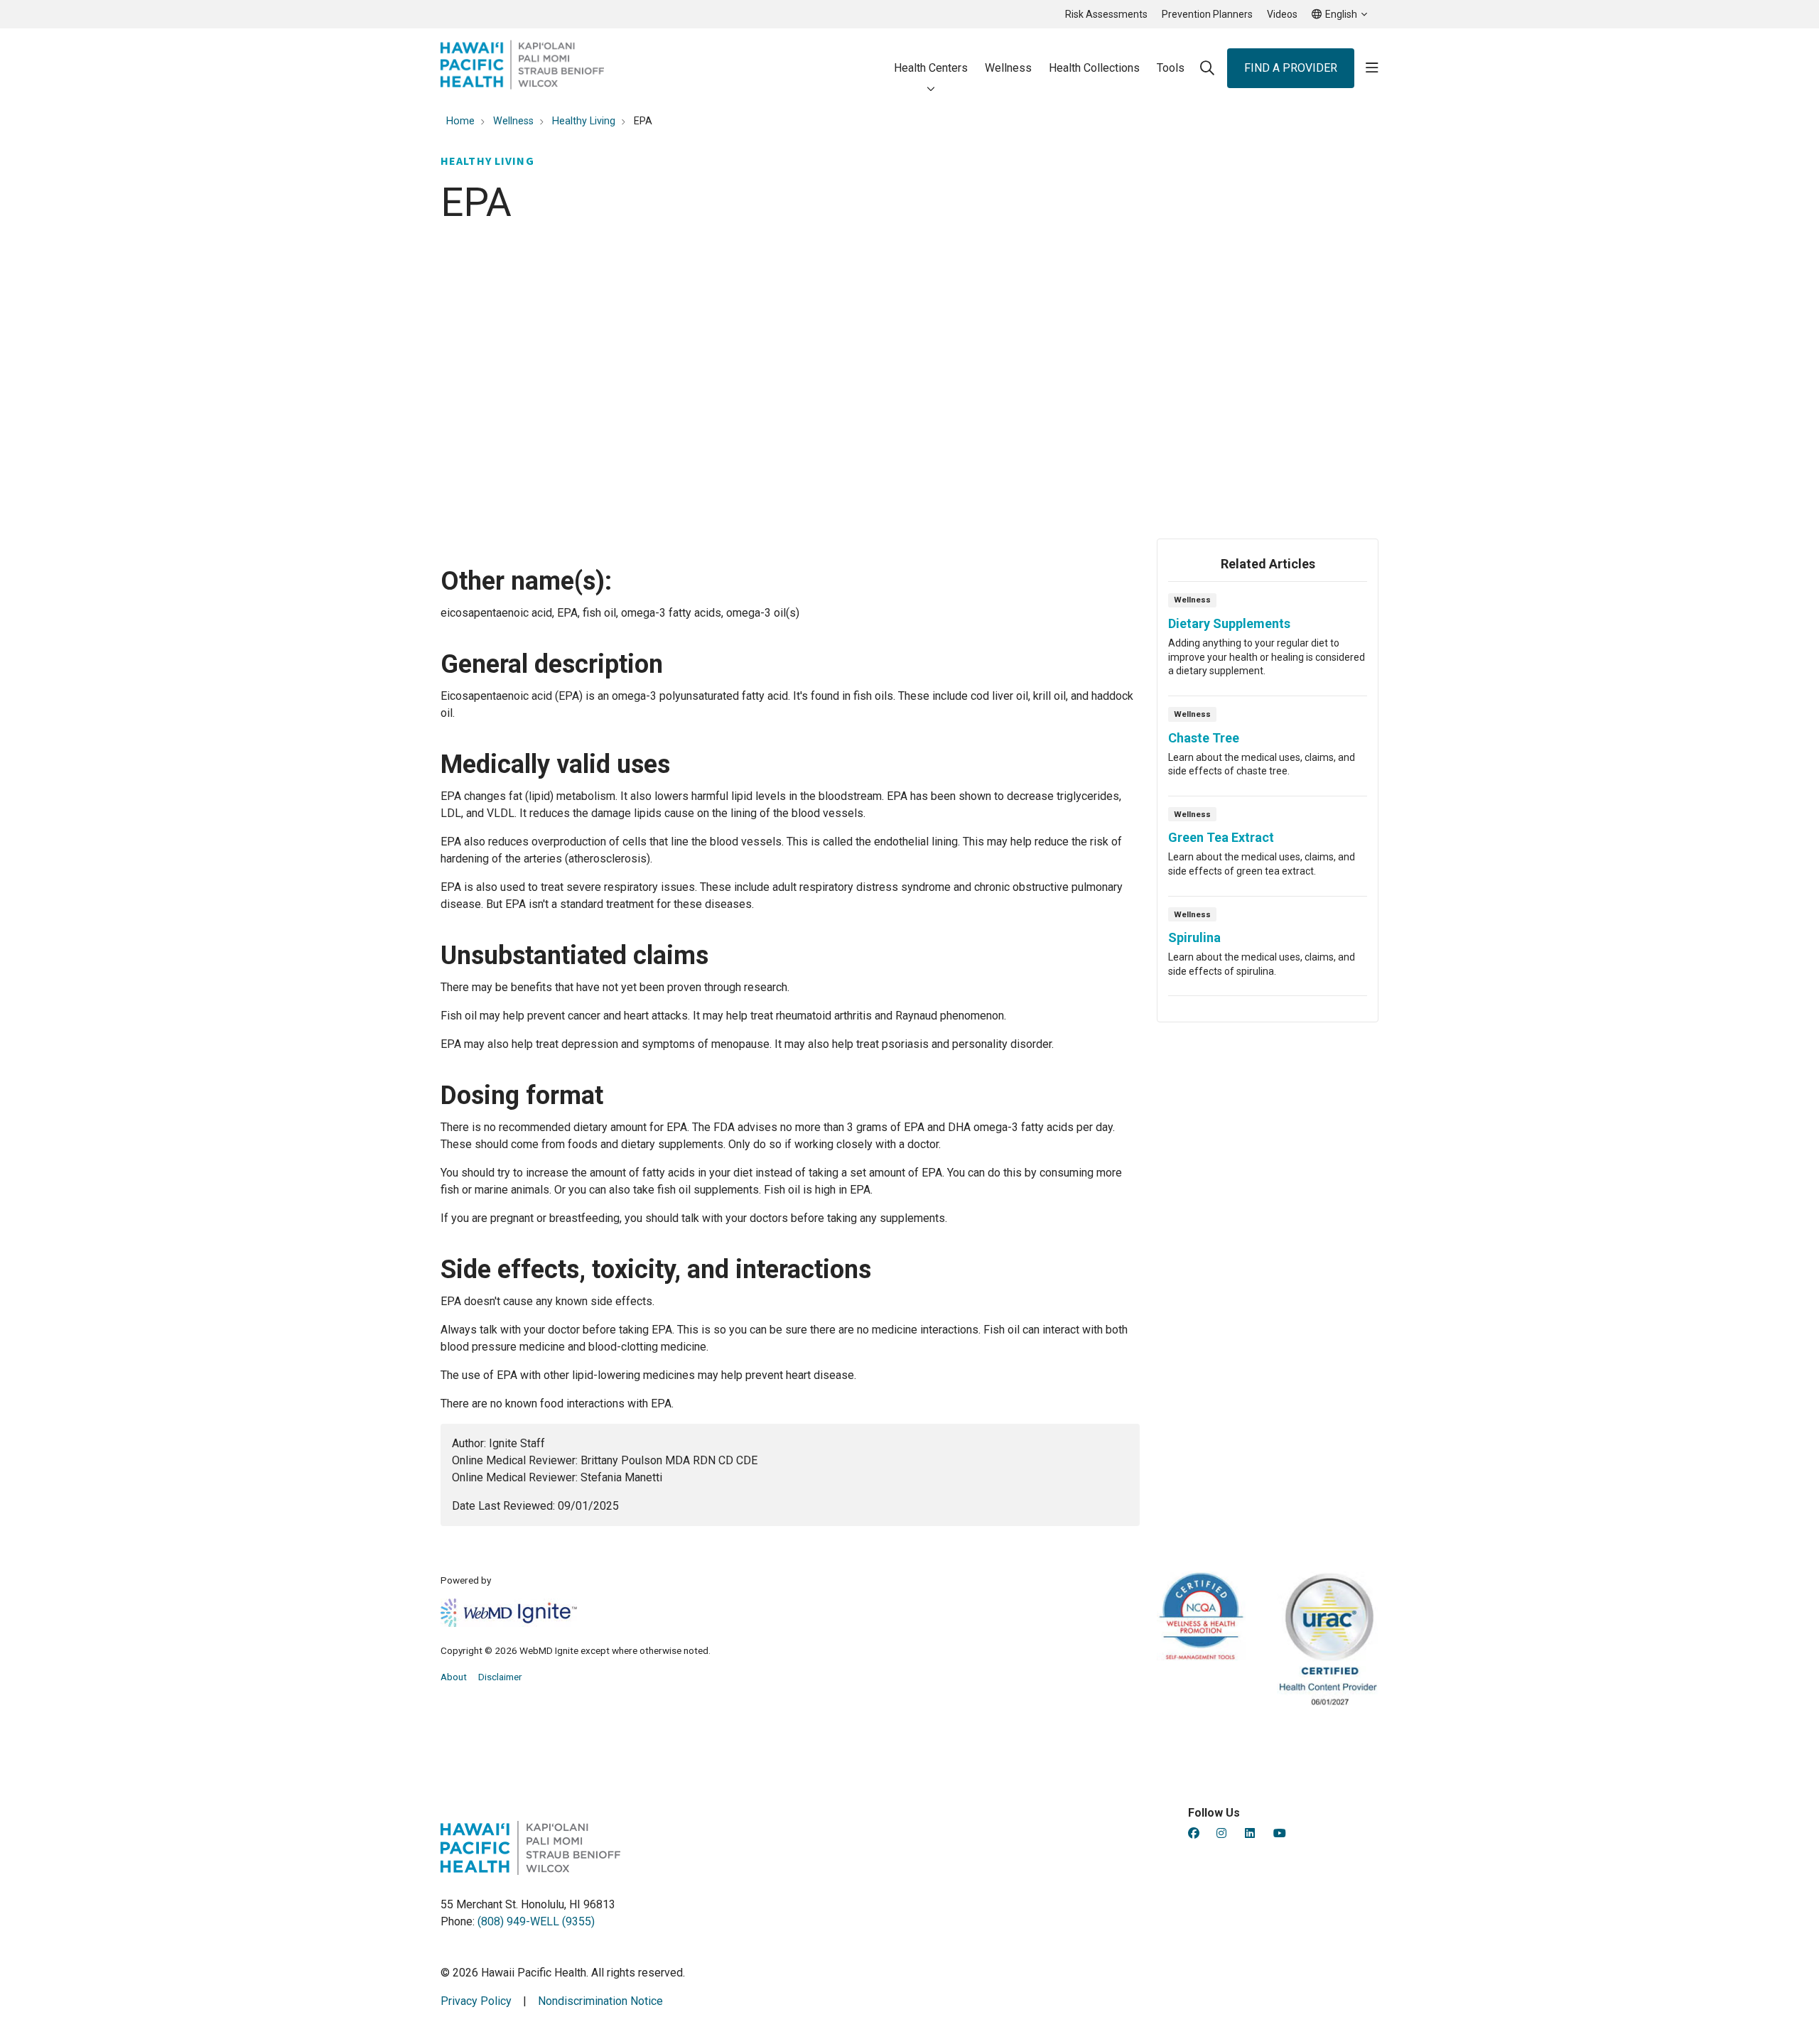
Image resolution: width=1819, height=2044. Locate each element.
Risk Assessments (1106, 14)
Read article (1268, 643)
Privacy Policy (476, 2001)
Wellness (1008, 68)
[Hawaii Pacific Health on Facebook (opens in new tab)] (1194, 1833)
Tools (1171, 68)
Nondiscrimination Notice (600, 2001)
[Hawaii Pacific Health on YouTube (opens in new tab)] (1280, 1833)
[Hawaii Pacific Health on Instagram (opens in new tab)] (1221, 1833)
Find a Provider (1291, 68)
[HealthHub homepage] (522, 68)
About (454, 1677)
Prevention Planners (1207, 14)
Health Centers (931, 68)
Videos (1282, 14)
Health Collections (1094, 68)
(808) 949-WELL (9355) (536, 1921)
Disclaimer (500, 1677)
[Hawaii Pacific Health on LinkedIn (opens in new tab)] (1250, 1833)
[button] (1372, 68)
